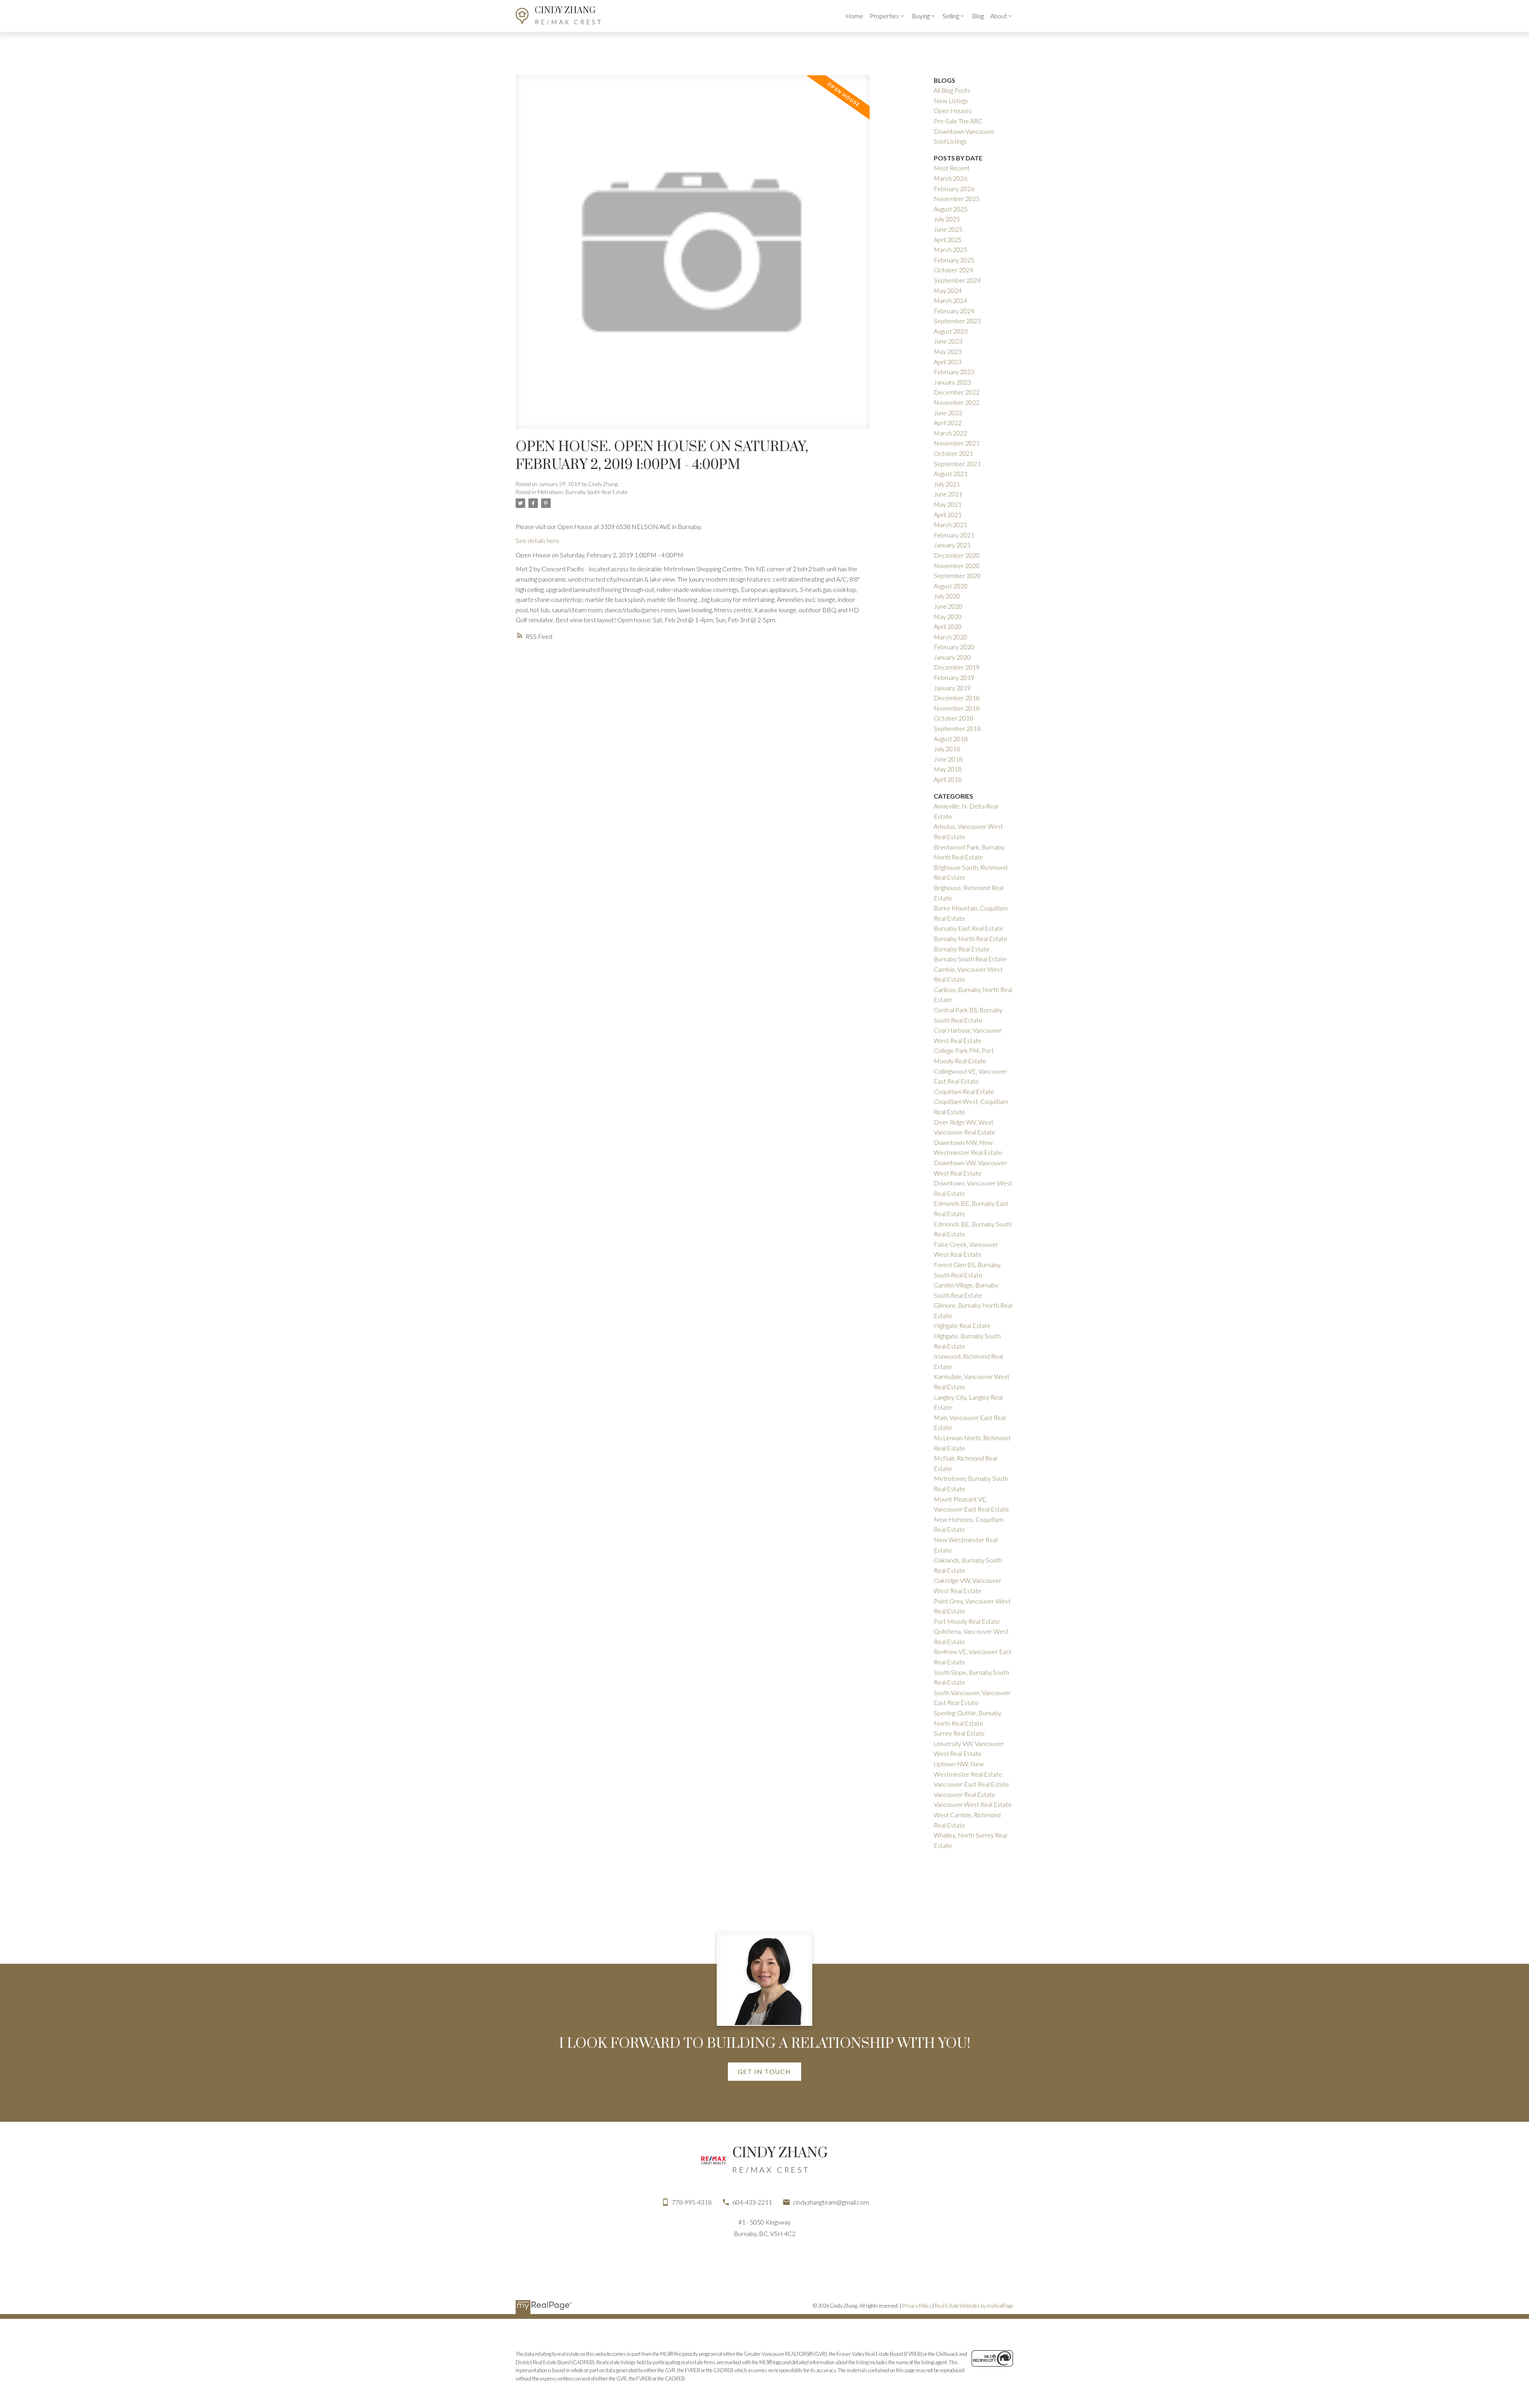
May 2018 (948, 769)
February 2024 (954, 311)
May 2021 (948, 504)
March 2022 (950, 433)
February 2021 (954, 535)
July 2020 (947, 596)
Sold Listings (950, 141)
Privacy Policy (917, 2306)
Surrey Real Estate (959, 1733)
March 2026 (950, 178)
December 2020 (957, 555)
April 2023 (948, 362)
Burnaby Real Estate (962, 949)
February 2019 (954, 677)
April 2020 (948, 626)
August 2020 (951, 586)
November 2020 (957, 565)
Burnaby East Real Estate (968, 928)
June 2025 (948, 229)
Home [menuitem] (854, 16)
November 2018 (957, 708)
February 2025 (954, 260)
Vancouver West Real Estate (973, 1804)
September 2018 (957, 728)
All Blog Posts (952, 90)
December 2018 (957, 698)
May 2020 (948, 616)
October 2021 (953, 453)
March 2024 (950, 300)
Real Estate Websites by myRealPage (974, 2306)
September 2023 (957, 321)
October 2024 (953, 270)
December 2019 (957, 667)
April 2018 (948, 779)
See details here (538, 540)
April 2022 (948, 423)
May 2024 (948, 290)
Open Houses (953, 110)
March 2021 (950, 524)
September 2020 (957, 575)
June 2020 (948, 606)
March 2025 (950, 249)
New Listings (951, 101)
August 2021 (951, 474)
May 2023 (948, 351)
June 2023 (948, 341)
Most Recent (952, 168)
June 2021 (948, 494)
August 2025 (951, 209)
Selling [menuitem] (951, 16)
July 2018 (947, 749)
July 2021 (947, 484)
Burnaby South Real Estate (970, 959)
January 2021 (952, 545)
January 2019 (952, 688)
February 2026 (954, 188)
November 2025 (957, 198)
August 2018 (951, 739)
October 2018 (953, 718)
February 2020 (954, 647)
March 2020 (950, 637)
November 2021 (957, 443)
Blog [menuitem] (978, 16)
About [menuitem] (999, 16)
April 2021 (948, 515)
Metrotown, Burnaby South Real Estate (583, 492)
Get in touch (764, 2071)
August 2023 (951, 331)
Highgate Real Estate (962, 1325)
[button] (764, 2072)
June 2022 (948, 413)
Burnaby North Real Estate (971, 938)
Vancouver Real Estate (965, 1794)
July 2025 (947, 219)
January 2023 (952, 382)
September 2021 (957, 464)
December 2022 (957, 392)
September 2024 (957, 280)
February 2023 (954, 372)
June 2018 (948, 759)
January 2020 (952, 657)
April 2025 (948, 239)
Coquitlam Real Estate (964, 1091)
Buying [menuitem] (921, 16)
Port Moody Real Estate (967, 1621)
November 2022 (957, 402)
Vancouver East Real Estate (971, 1784)
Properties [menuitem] (884, 16)
